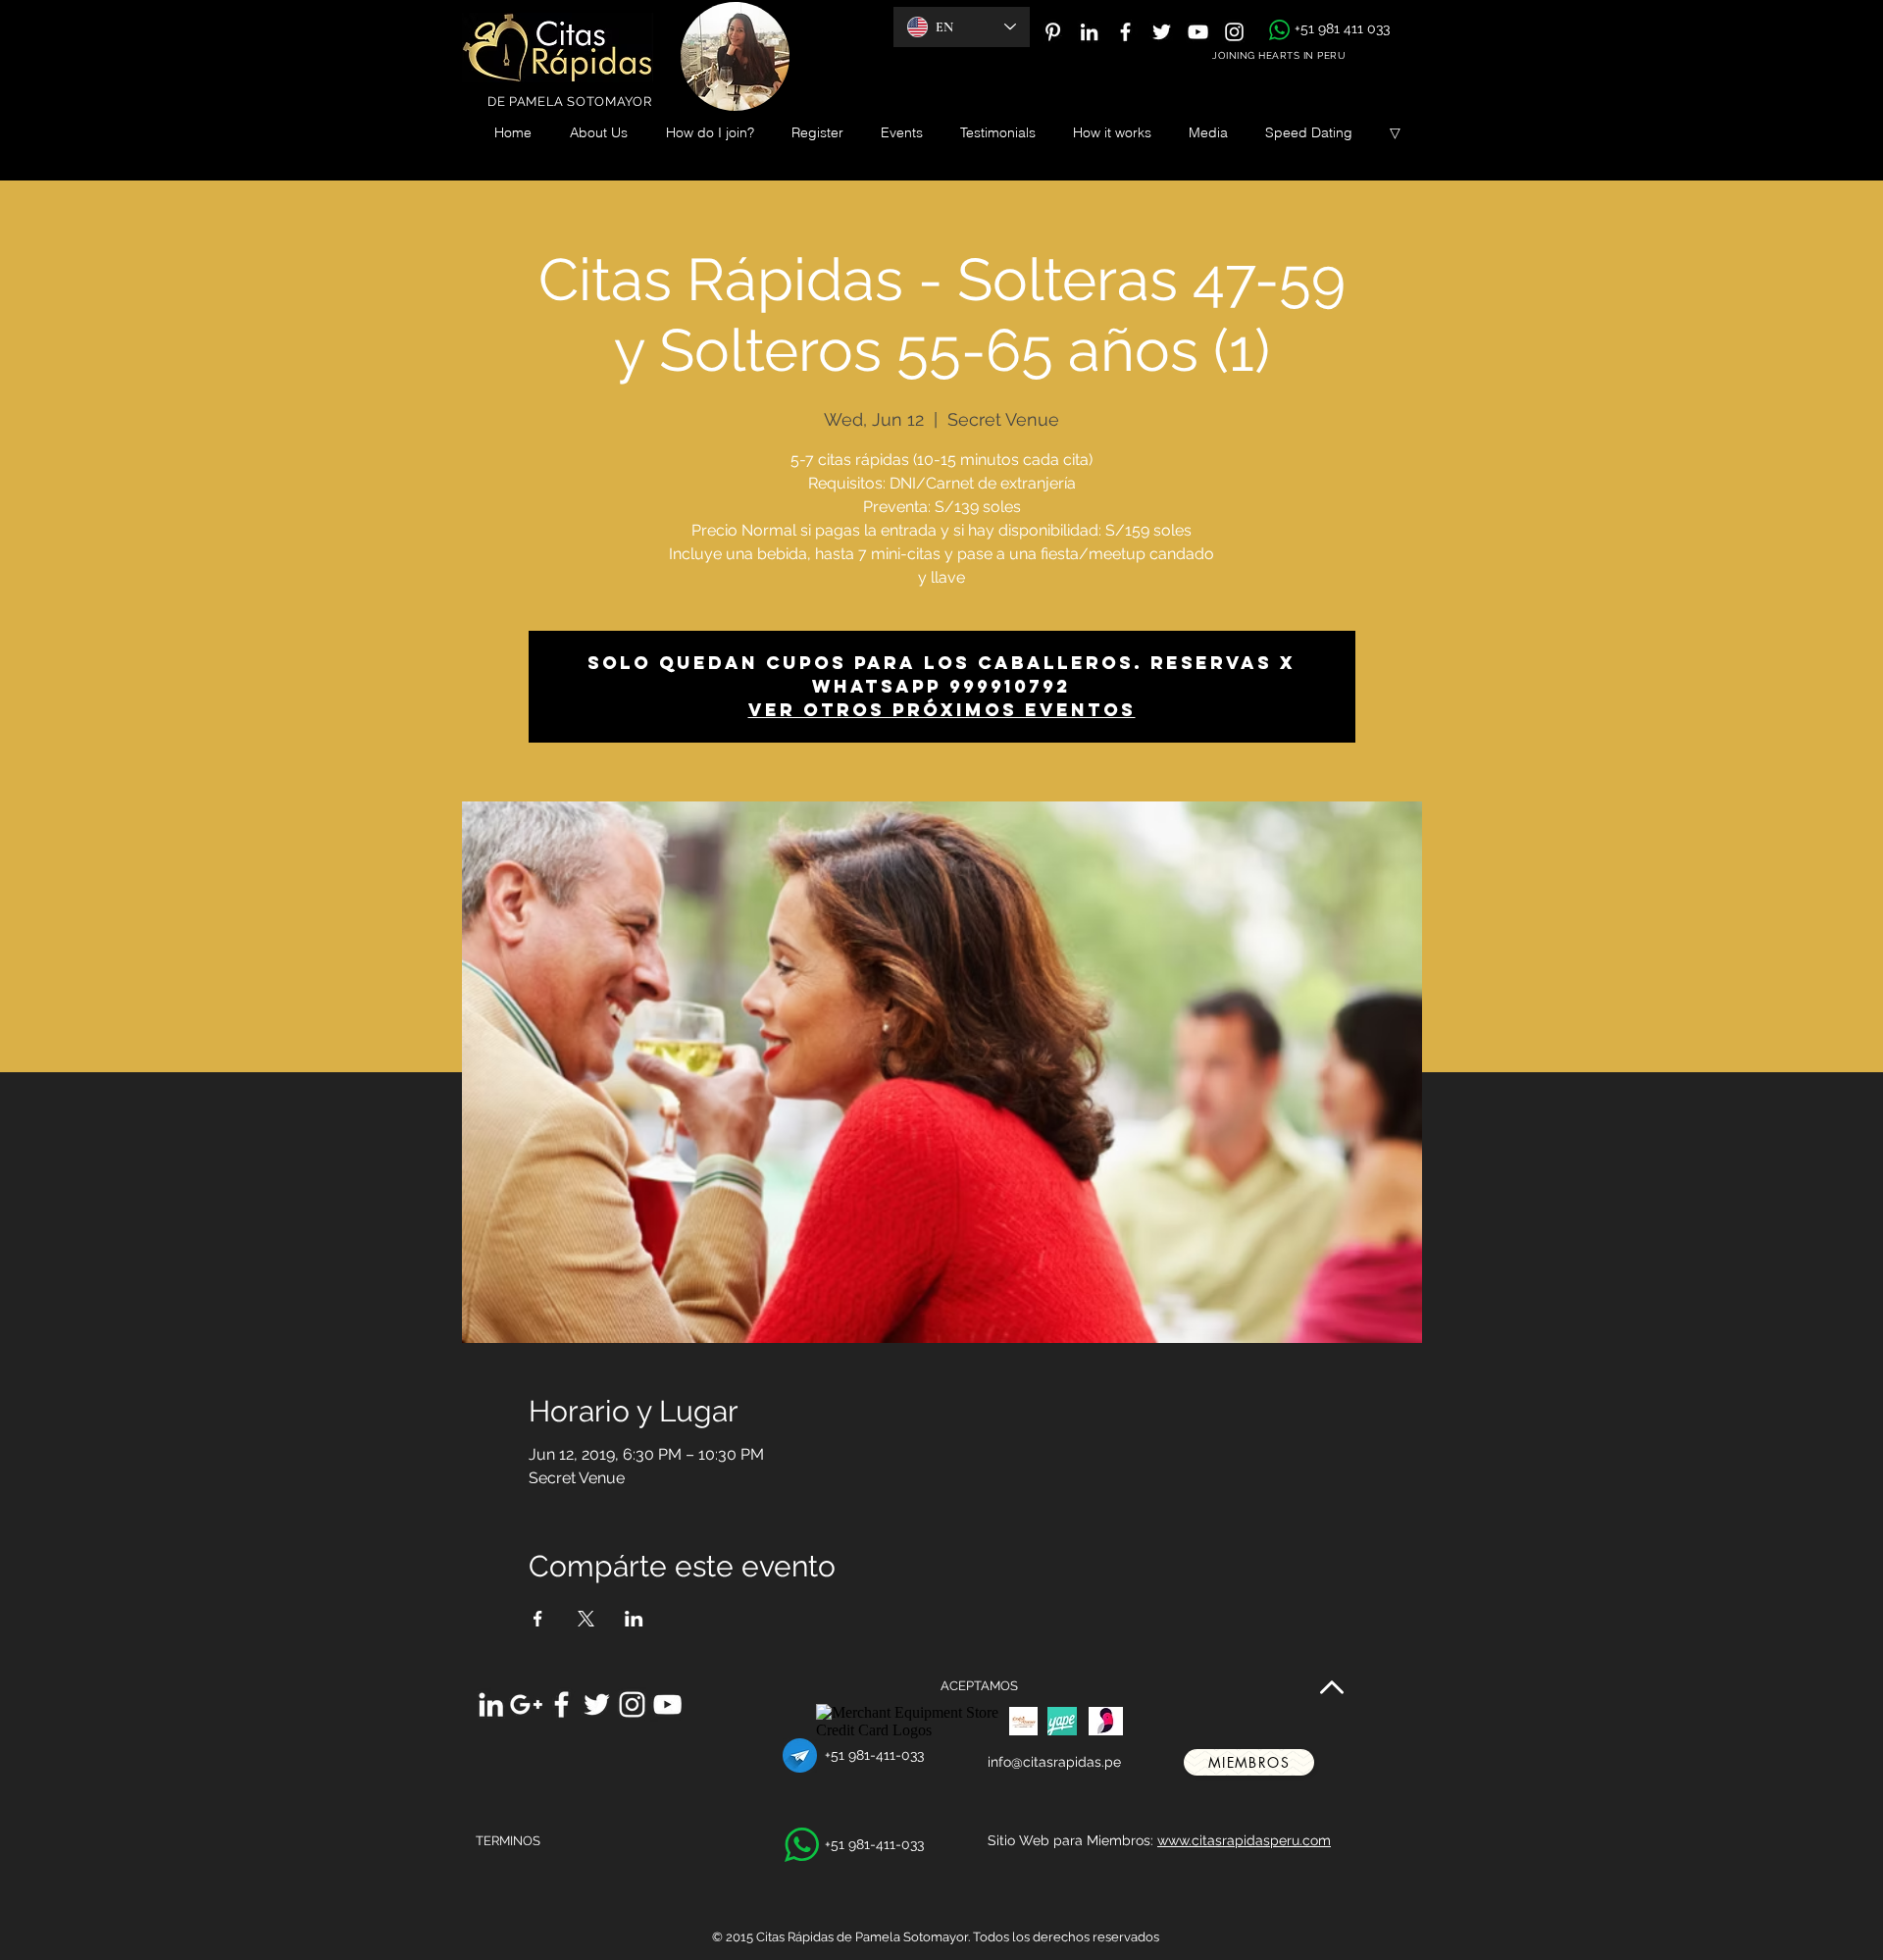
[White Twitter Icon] (1162, 32)
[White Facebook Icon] (1125, 32)
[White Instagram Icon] (1234, 32)
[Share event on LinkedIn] (634, 1619)
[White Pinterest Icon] (1053, 32)
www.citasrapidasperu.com (1244, 1840)
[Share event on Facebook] (538, 1619)
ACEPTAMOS (979, 1686)
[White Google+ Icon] (526, 1704)
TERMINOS (508, 1841)
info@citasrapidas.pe (1054, 1762)
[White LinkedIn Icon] (1089, 32)
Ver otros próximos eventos (942, 710)
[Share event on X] (586, 1619)
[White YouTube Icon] (1198, 32)
